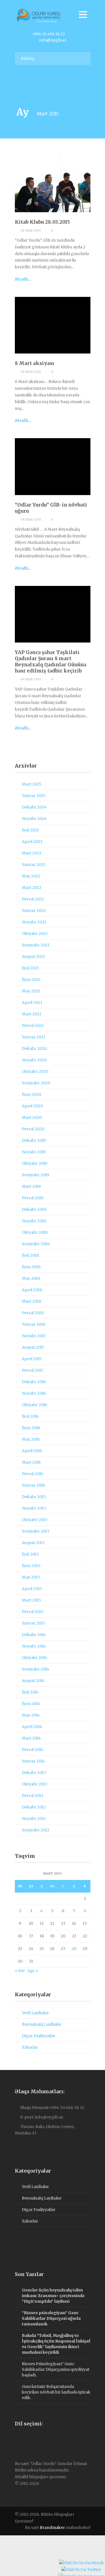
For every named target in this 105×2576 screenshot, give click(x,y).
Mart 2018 (32, 1301)
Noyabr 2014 (34, 1646)
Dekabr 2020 (34, 1048)
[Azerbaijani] (17, 2439)
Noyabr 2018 (34, 1221)
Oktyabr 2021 (35, 934)
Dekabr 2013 (34, 1773)
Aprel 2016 (32, 1451)
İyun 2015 (31, 1566)
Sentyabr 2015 (36, 1531)
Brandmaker (52, 2528)
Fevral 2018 (33, 1313)
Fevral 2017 (32, 1370)
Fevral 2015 (33, 1612)
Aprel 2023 (32, 842)
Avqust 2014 (33, 1681)
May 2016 (31, 1439)
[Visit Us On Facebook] (81, 2564)
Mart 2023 (32, 853)
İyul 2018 (30, 1255)
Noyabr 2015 (34, 1508)
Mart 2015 (32, 1600)
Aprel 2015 (32, 1589)
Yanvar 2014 (33, 1761)
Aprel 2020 (32, 1106)
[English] (23, 2439)
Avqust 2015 (33, 1543)
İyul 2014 (30, 1692)
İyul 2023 (30, 830)
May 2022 (31, 876)
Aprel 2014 (32, 1727)
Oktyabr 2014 (35, 1658)
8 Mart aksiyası (35, 363)
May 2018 (31, 1278)
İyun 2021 (31, 979)
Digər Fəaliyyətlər (39, 2036)
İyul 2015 (30, 1554)
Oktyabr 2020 (35, 1071)
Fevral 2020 (33, 1129)
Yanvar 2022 (34, 911)
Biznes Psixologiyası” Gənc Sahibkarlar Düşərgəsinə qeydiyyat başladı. (56, 2369)
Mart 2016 (31, 1462)
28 (74, 1949)
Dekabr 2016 (34, 1382)
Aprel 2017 (32, 1359)
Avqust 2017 (33, 1347)
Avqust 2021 (33, 957)
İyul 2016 (30, 1416)
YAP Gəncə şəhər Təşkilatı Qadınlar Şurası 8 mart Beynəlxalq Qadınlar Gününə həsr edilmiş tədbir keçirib (51, 662)
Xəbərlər (30, 2047)
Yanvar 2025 (34, 796)
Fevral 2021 (33, 1025)
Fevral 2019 (33, 1198)
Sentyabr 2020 (36, 1083)
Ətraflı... (23, 279)
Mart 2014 (31, 1738)
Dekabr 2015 (34, 1497)
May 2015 (31, 1577)
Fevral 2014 (33, 1750)
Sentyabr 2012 (36, 1830)
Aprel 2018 (32, 1290)
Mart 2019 (31, 1186)
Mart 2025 (32, 784)
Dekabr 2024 (34, 807)
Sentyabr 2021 (36, 945)
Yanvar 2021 (34, 1037)
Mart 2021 (32, 1014)
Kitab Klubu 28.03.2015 (42, 222)
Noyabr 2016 (34, 1393)
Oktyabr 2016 (35, 1405)
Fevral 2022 (33, 899)
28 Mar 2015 (31, 230)
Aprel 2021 (32, 1002)
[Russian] (29, 2439)
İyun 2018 (31, 1267)
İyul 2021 (30, 968)
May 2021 (31, 991)
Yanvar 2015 (34, 1623)
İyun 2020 (32, 1094)
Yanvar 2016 (33, 1485)
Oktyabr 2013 (35, 1784)
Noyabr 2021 (34, 922)
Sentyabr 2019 (36, 1175)
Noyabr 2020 (34, 1060)
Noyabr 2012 (34, 1819)
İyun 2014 (31, 1704)
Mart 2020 (32, 1117)
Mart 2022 (32, 888)
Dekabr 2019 (34, 1140)
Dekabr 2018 (34, 1209)
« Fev (20, 1971)
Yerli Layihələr (35, 2013)
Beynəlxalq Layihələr (42, 2024)
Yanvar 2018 (34, 1324)
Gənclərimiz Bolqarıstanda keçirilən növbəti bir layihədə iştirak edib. (56, 2392)
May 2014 (31, 1715)
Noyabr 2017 (34, 1336)
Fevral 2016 (33, 1474)
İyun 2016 (31, 1428)
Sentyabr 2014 (36, 1669)
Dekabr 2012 (34, 1807)
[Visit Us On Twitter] (81, 2570)
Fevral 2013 (33, 1796)
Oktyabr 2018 (35, 1232)
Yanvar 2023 (34, 865)
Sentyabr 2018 (36, 1244)
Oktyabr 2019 (35, 1163)
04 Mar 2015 (31, 679)
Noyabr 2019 (34, 1152)
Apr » (33, 1971)
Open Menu (83, 14)
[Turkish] (34, 2439)
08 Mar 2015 (31, 372)
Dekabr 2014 (34, 1635)
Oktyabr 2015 (35, 1520)
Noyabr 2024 (34, 819)
